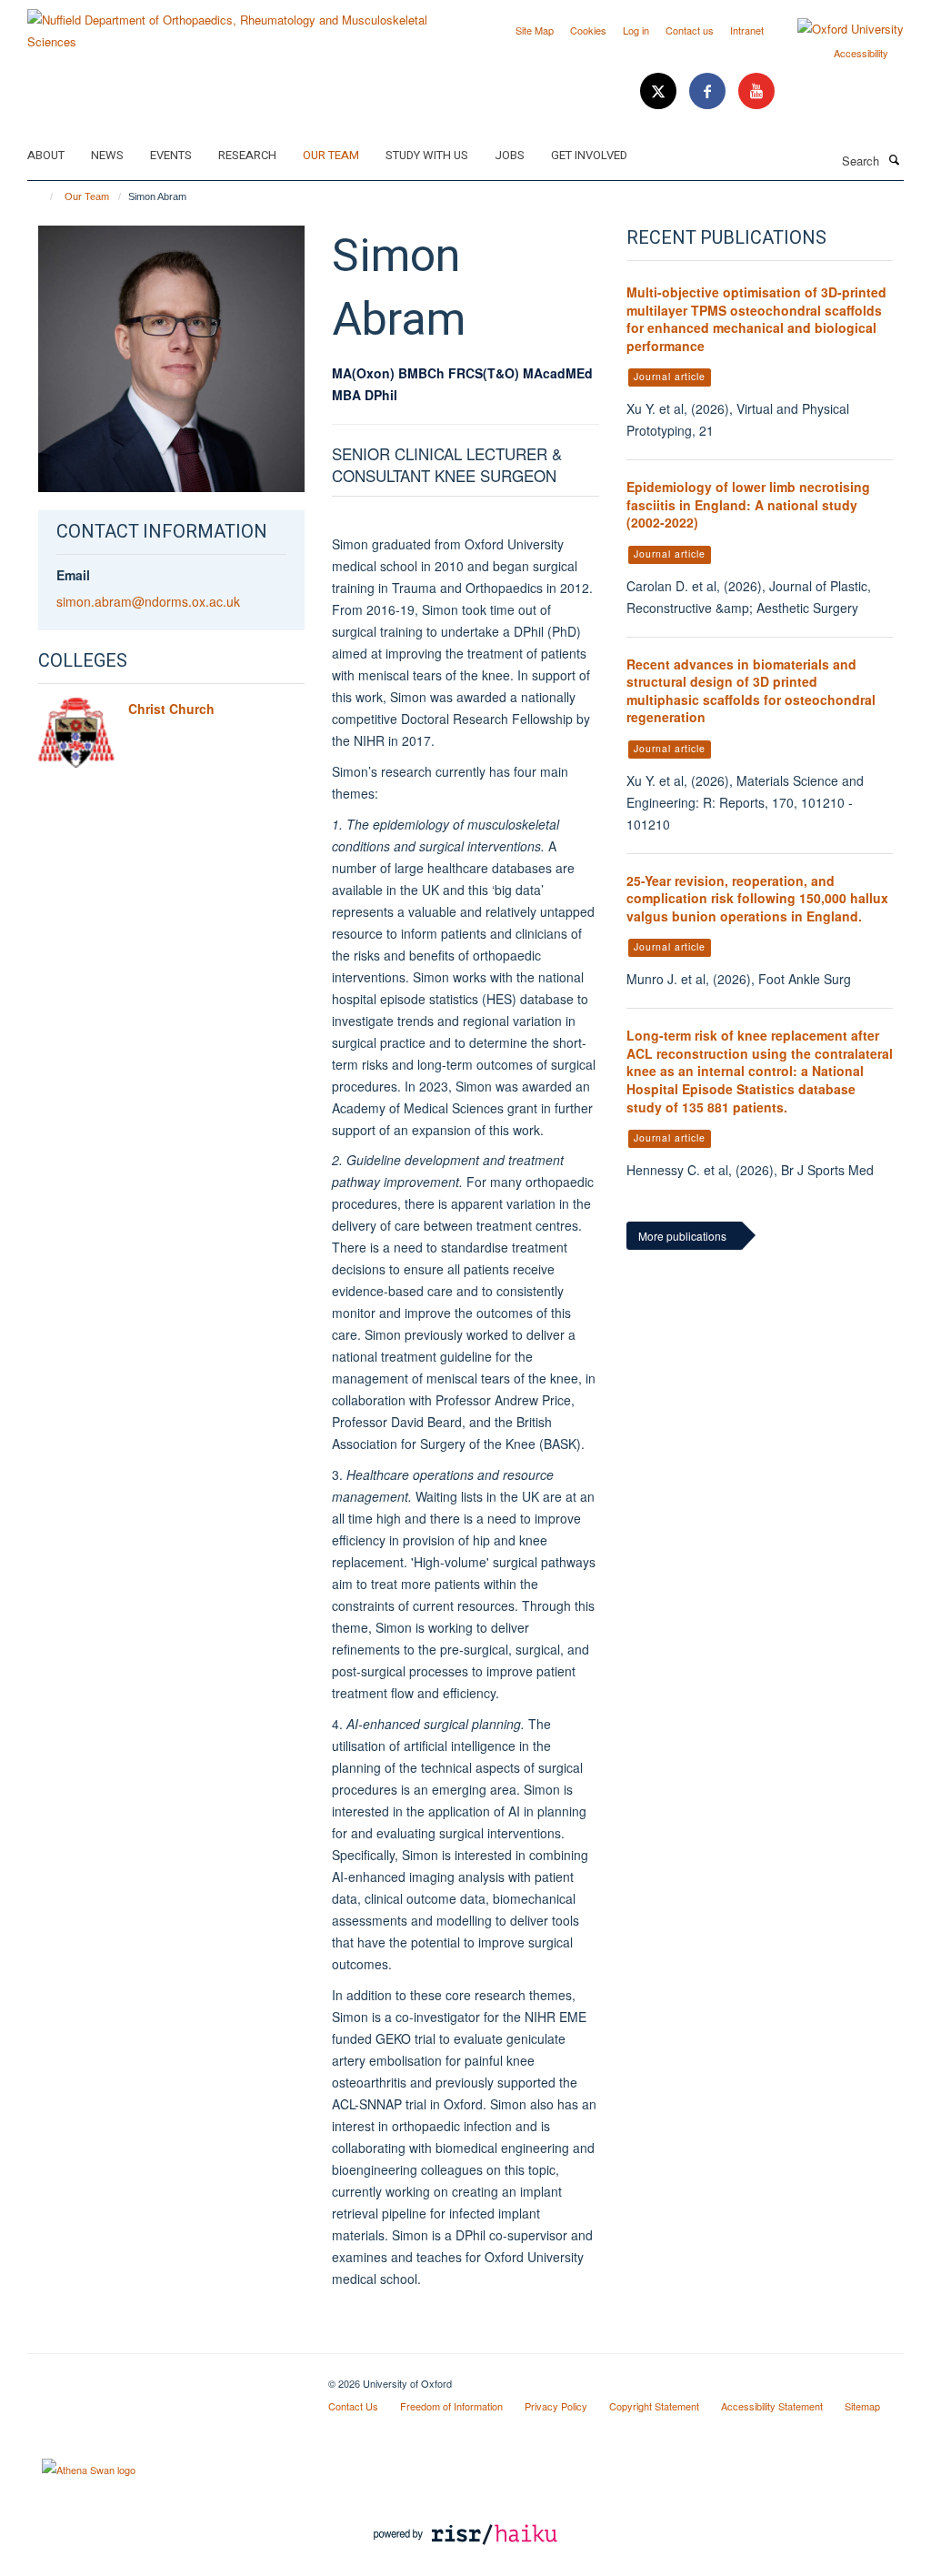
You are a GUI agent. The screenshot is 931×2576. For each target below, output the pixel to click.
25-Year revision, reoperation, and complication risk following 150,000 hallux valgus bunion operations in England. (757, 898)
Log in (636, 30)
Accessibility (861, 53)
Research (247, 155)
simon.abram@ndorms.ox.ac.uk (148, 601)
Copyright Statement (654, 2406)
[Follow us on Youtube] (756, 91)
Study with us (427, 155)
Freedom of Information (451, 2406)
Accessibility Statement (772, 2406)
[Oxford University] (837, 29)
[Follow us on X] (660, 91)
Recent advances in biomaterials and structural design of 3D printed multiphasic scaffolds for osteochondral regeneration (751, 691)
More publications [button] (682, 1236)
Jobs (510, 155)
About (46, 155)
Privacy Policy (556, 2406)
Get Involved (589, 155)
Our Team (331, 155)
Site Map (535, 30)
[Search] (894, 159)
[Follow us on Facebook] (709, 91)
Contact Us (353, 2406)
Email (73, 575)
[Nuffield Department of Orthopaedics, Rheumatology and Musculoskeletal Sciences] (240, 24)
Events (171, 155)
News (107, 155)
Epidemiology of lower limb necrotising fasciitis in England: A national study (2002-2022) (748, 504)
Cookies (588, 30)
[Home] (43, 196)
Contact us (690, 30)
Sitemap (862, 2406)
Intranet (747, 30)
